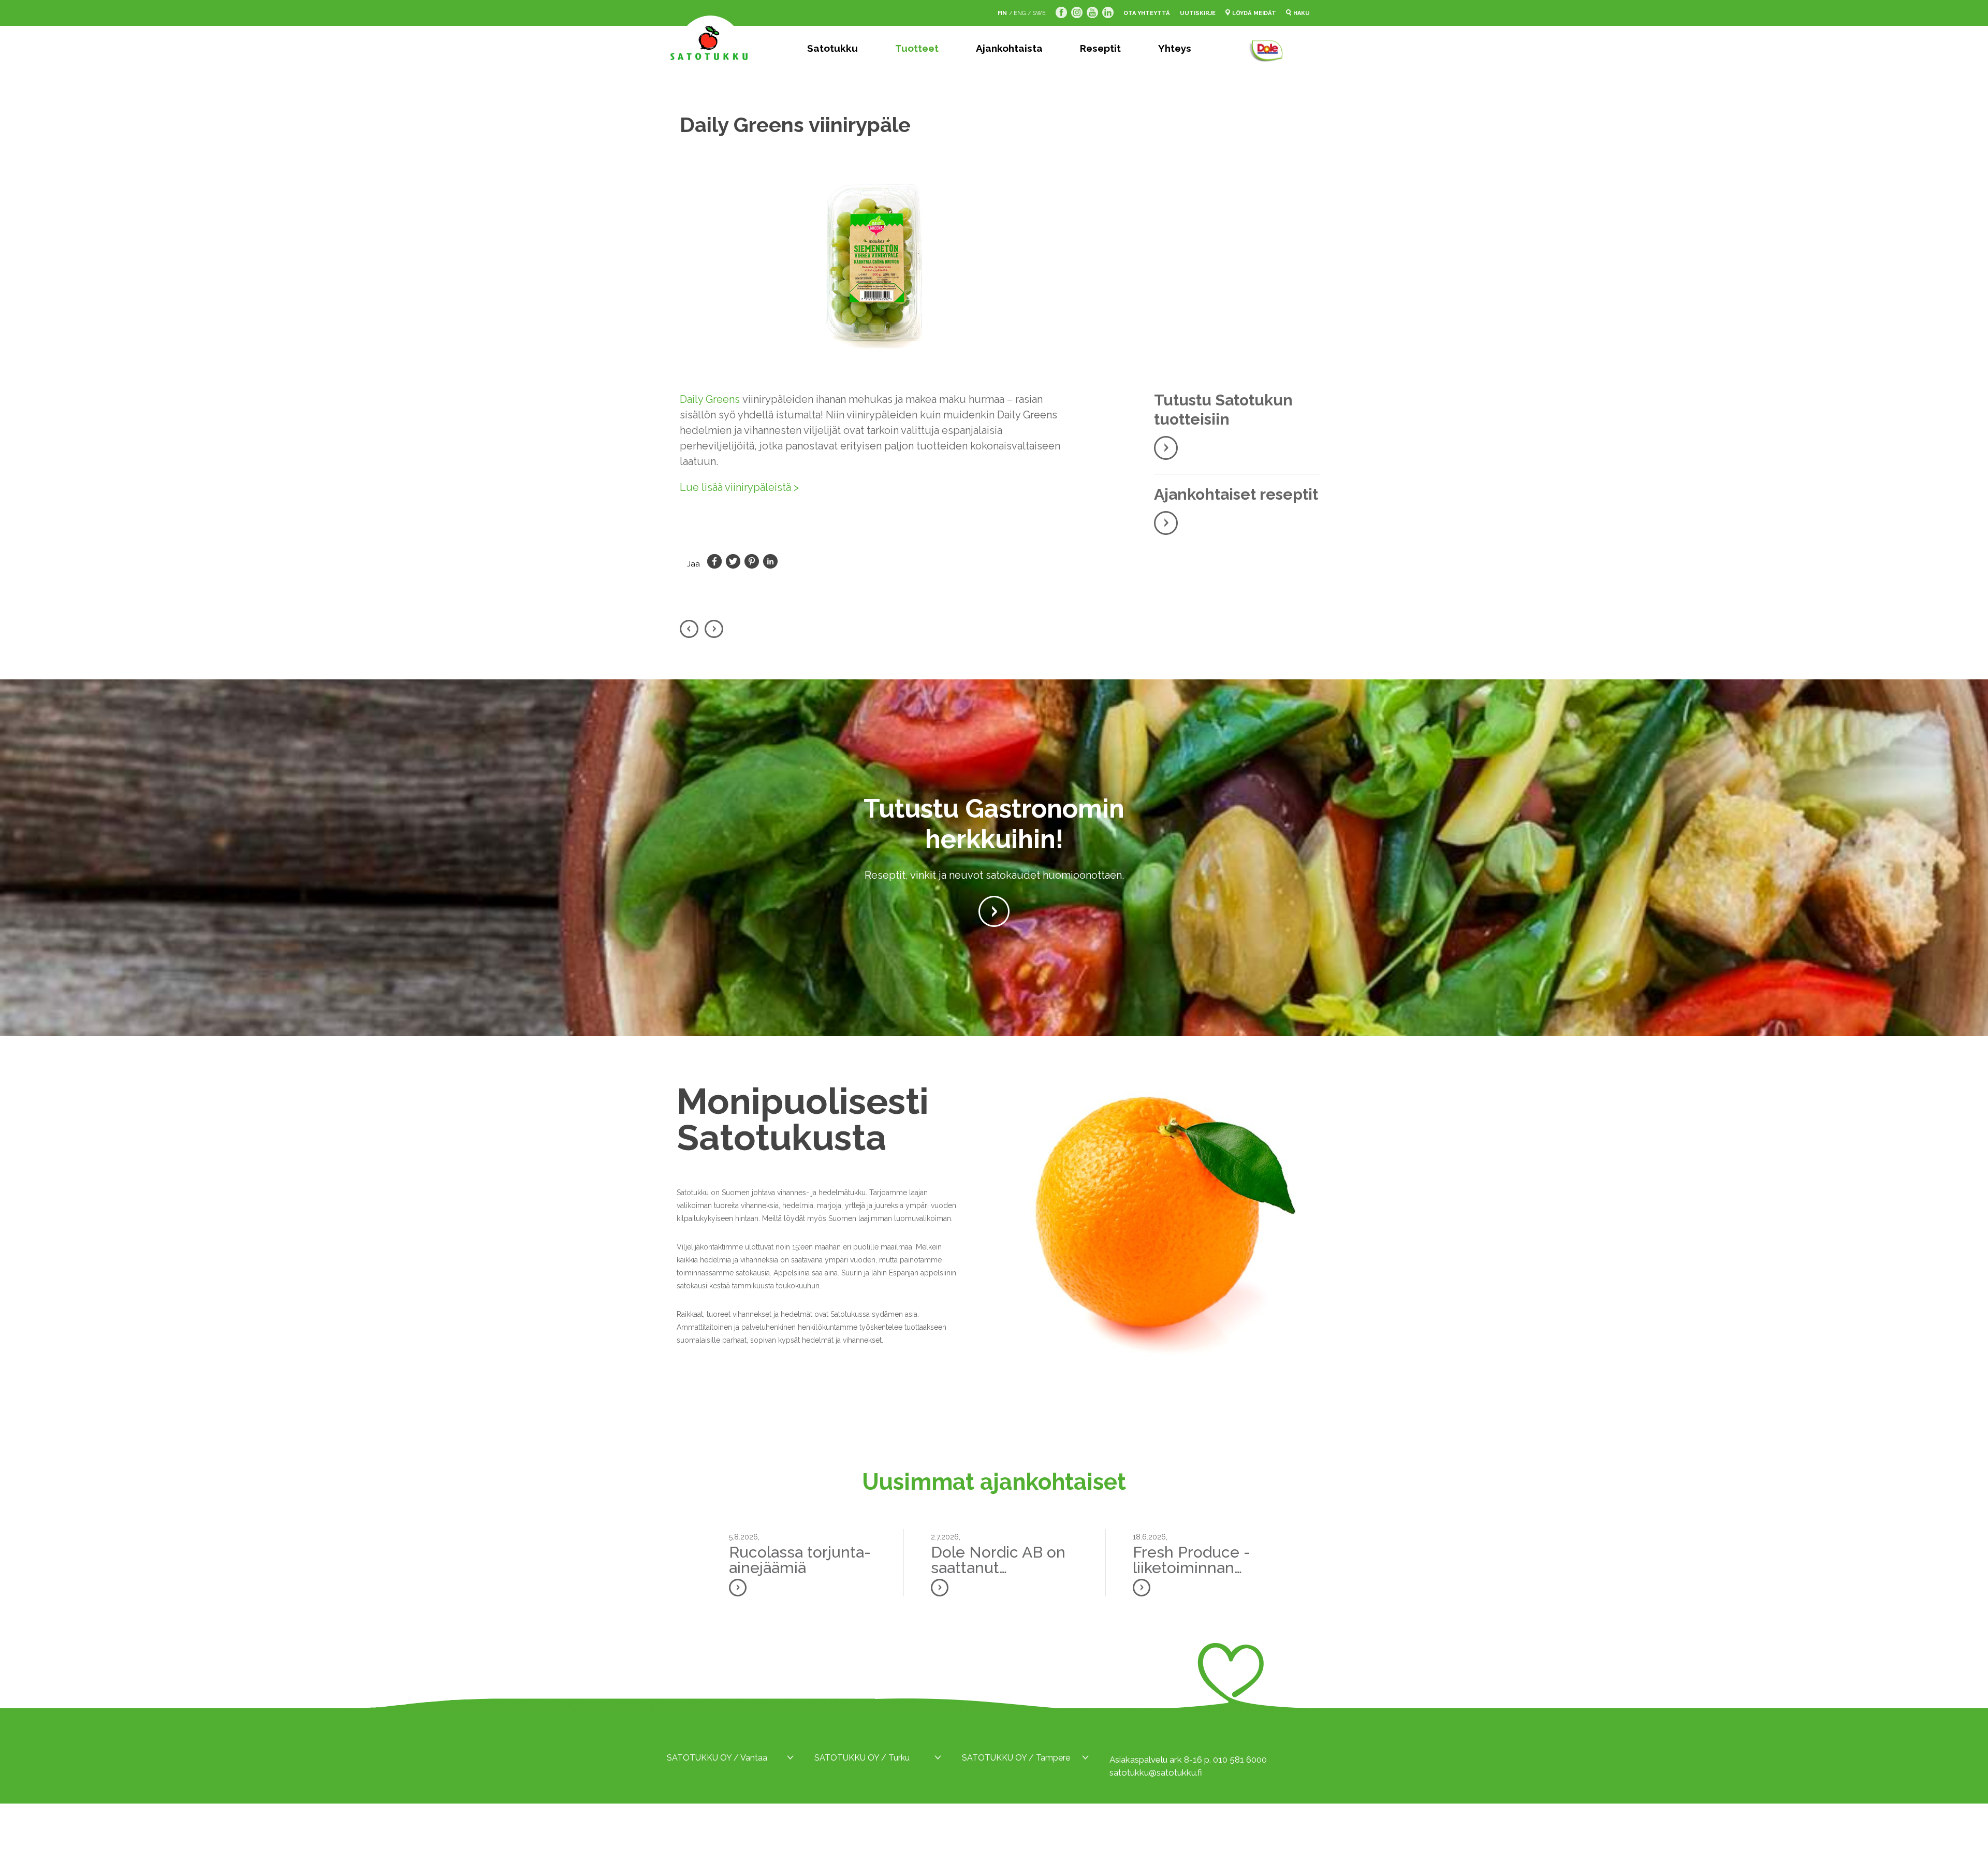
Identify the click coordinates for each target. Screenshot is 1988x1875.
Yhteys (1175, 48)
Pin (752, 561)
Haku (1302, 13)
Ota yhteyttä (1147, 13)
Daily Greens (710, 399)
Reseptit (1100, 48)
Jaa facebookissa (714, 561)
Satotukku (832, 48)
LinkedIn (770, 561)
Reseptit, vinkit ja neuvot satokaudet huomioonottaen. (994, 875)
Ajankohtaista (1009, 48)
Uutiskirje (1198, 13)
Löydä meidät (1254, 13)
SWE (1039, 13)
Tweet (733, 561)
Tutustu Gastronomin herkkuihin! (994, 824)
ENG (1020, 13)
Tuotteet (917, 48)
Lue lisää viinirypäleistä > (739, 487)
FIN (1002, 13)
